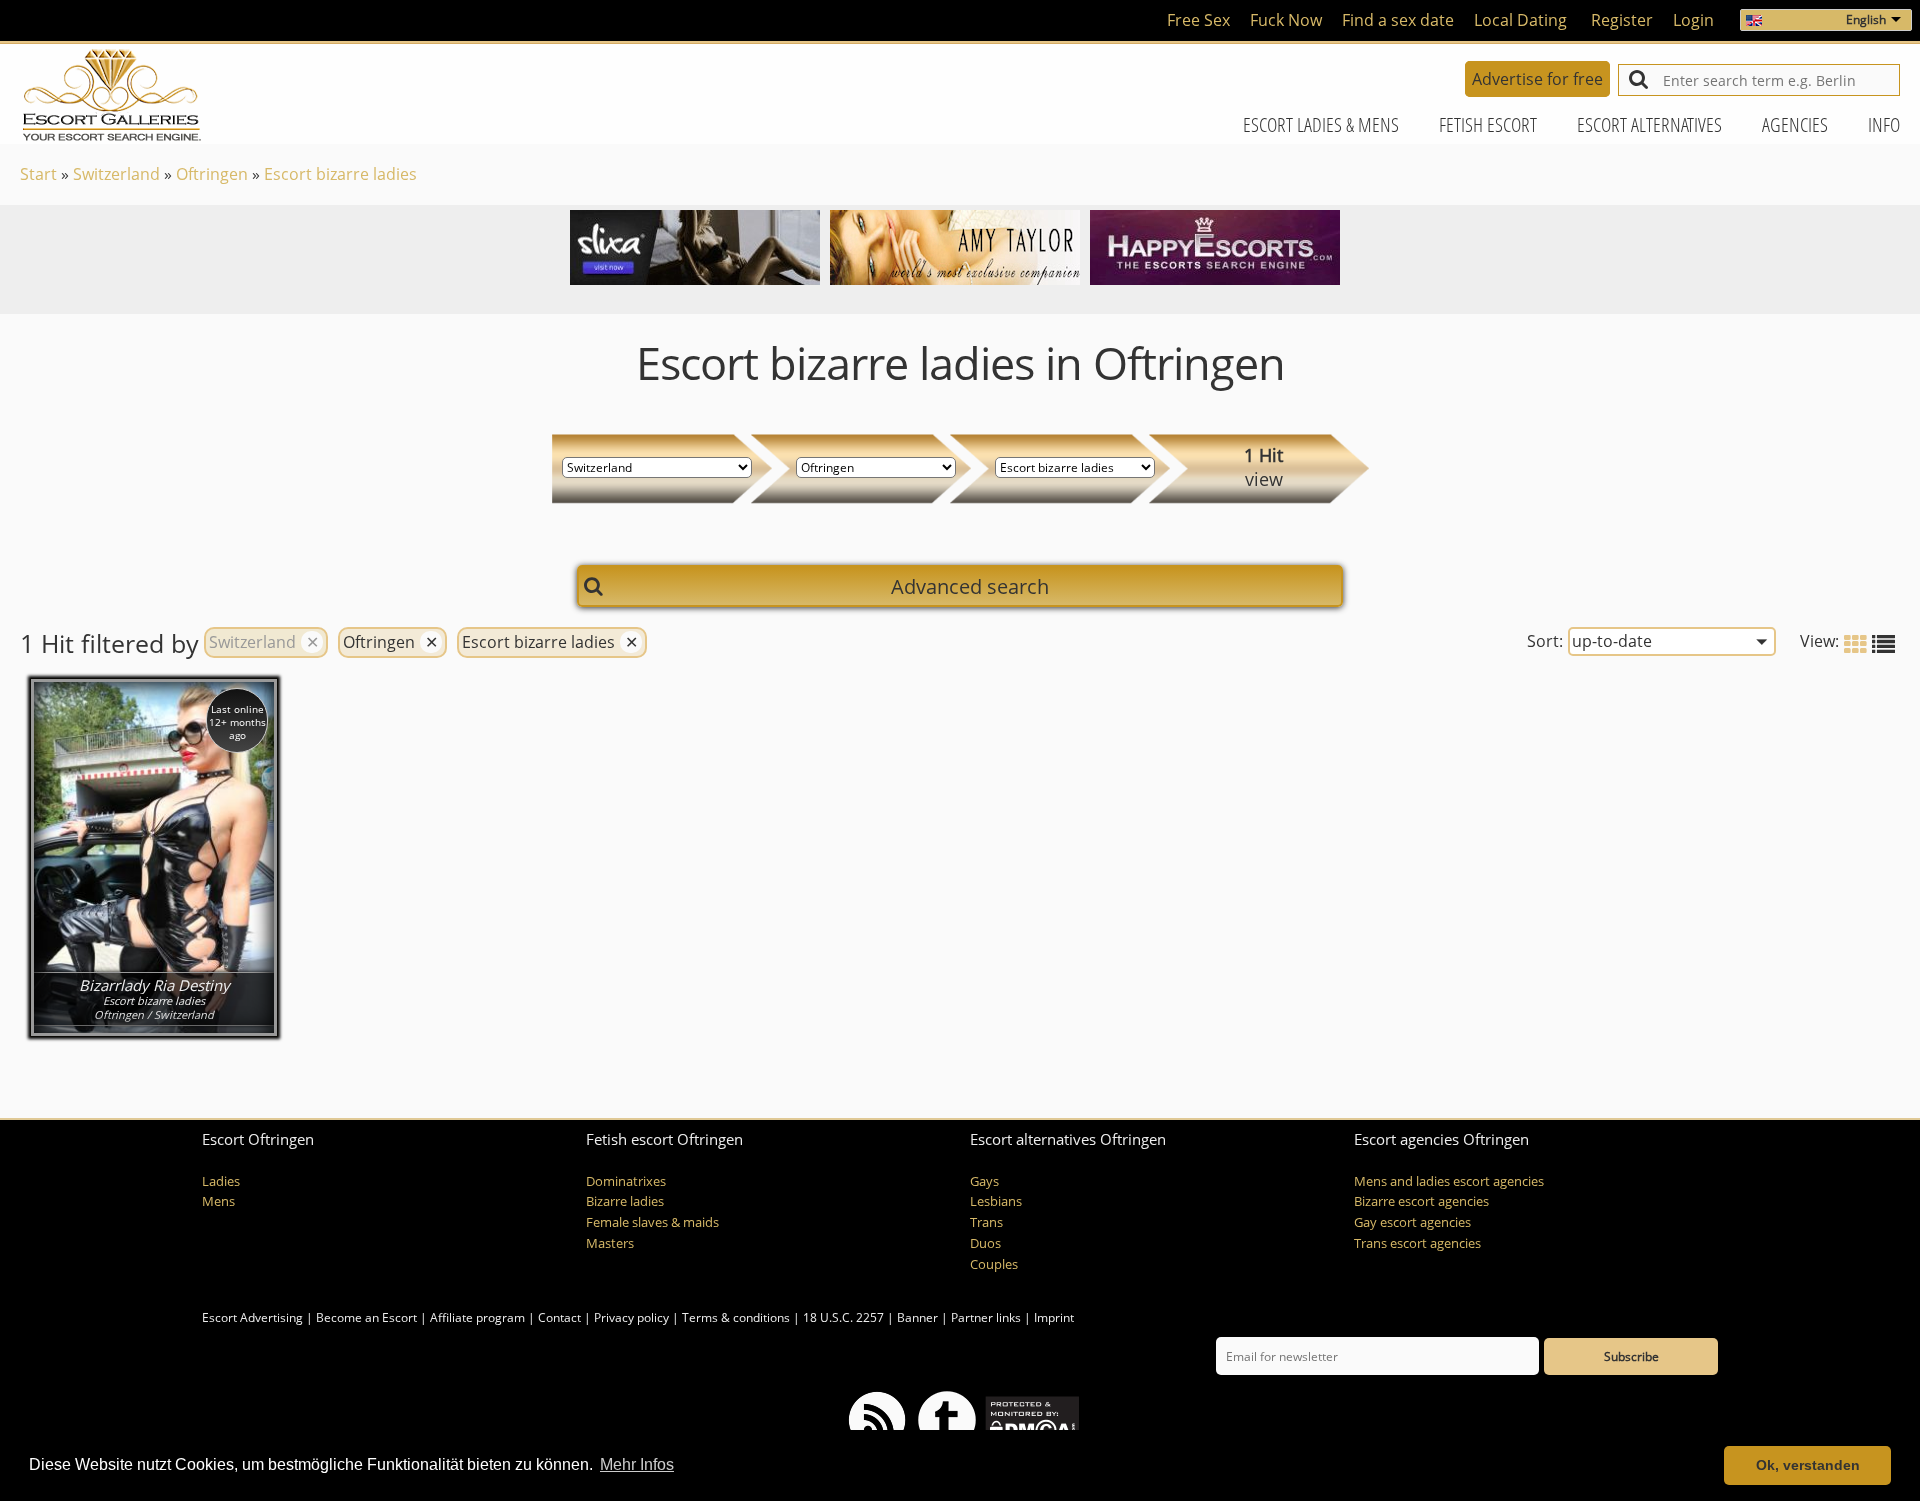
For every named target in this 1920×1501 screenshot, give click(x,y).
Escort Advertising (252, 1317)
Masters (610, 1243)
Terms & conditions (736, 1317)
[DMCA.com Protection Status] (1030, 1418)
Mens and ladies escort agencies (1449, 1181)
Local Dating (1520, 20)
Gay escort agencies (1412, 1222)
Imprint (1054, 1317)
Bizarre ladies (625, 1201)
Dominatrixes (626, 1181)
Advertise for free (1537, 79)
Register (1622, 20)
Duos (985, 1243)
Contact (559, 1317)
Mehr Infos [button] (637, 1464)
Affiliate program (477, 1317)
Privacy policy (631, 1317)
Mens (218, 1201)
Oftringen (212, 174)
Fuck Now (1286, 20)
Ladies (221, 1181)
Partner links (986, 1317)
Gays (984, 1181)
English (1866, 19)
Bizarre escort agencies (1421, 1201)
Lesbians (996, 1201)
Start (38, 174)
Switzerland (116, 174)
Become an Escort (366, 1317)
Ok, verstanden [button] (1808, 1465)
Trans (986, 1222)
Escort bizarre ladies (340, 174)
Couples (994, 1264)
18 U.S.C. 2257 (843, 1317)
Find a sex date (1398, 20)
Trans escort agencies (1417, 1243)
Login (1693, 20)
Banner (917, 1317)
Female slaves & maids (652, 1222)
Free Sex (1198, 20)
